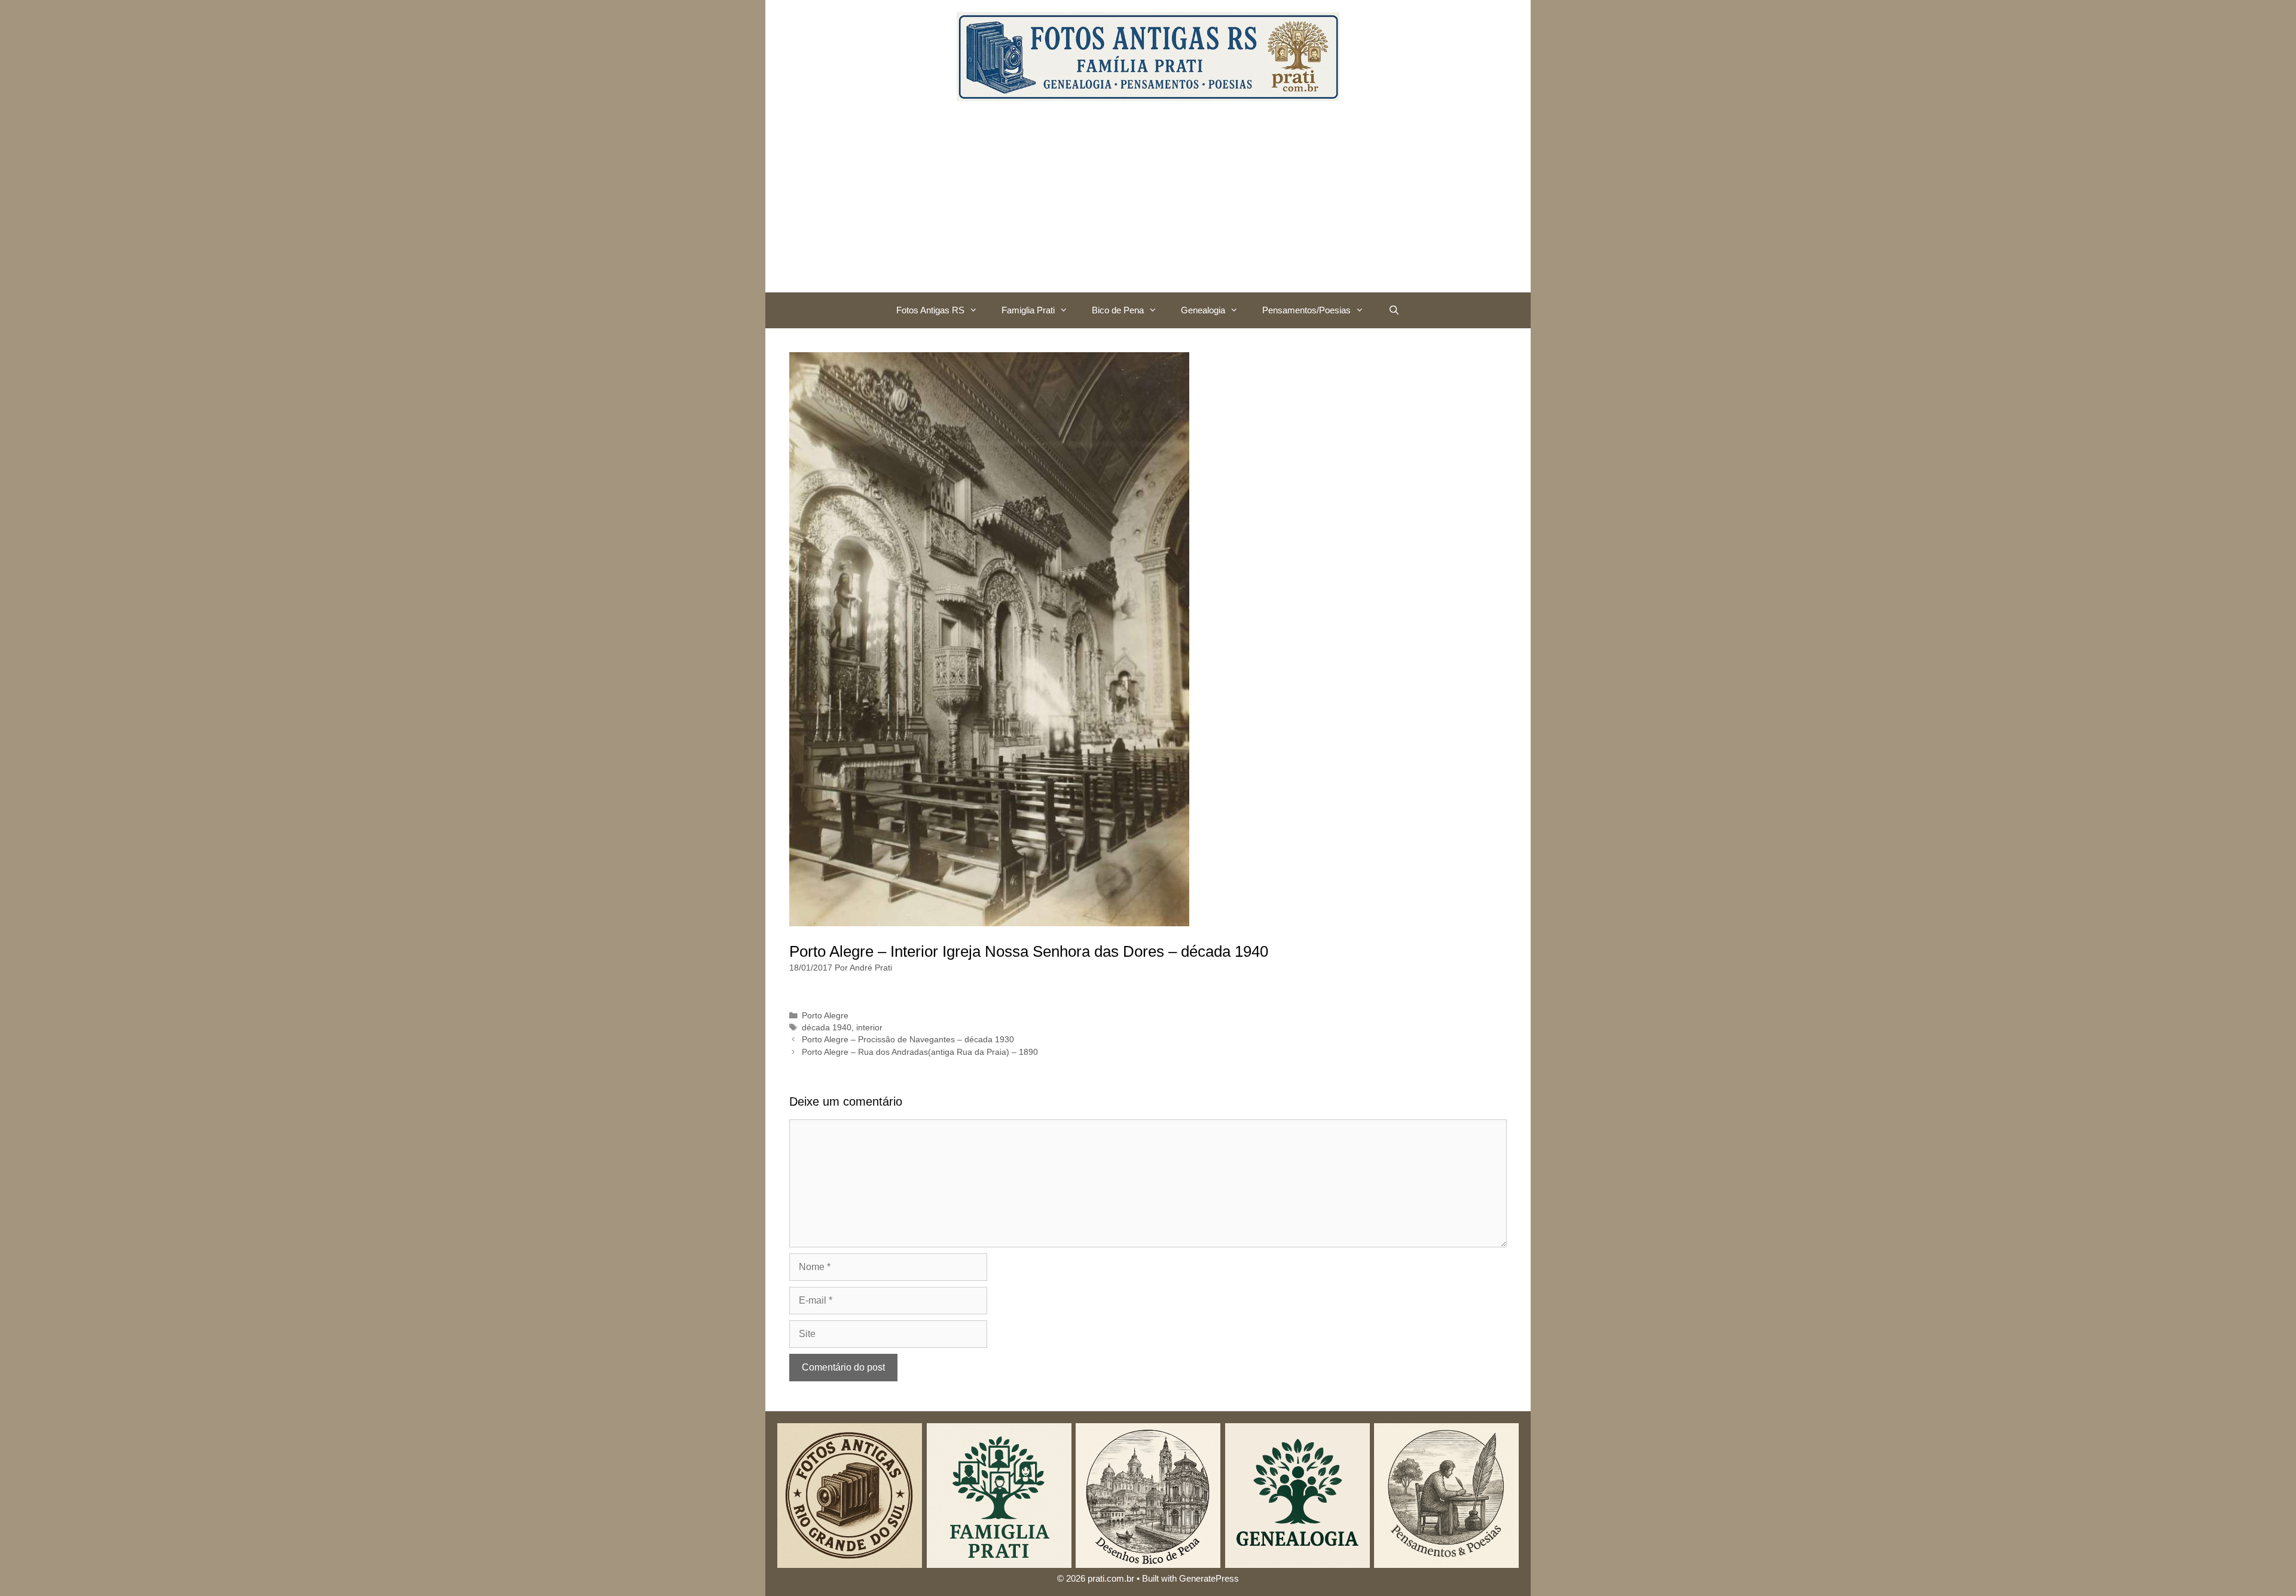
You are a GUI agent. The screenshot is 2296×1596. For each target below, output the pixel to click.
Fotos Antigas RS (930, 310)
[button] (977, 310)
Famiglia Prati (1028, 310)
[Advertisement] (1148, 203)
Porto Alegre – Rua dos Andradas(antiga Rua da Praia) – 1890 (920, 1052)
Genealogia (1203, 310)
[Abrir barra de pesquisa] (1393, 310)
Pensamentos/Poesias (1306, 310)
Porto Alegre (825, 1016)
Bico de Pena (1118, 310)
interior (869, 1028)
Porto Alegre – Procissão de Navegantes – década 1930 (908, 1040)
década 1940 (827, 1028)
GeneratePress (1209, 1578)
